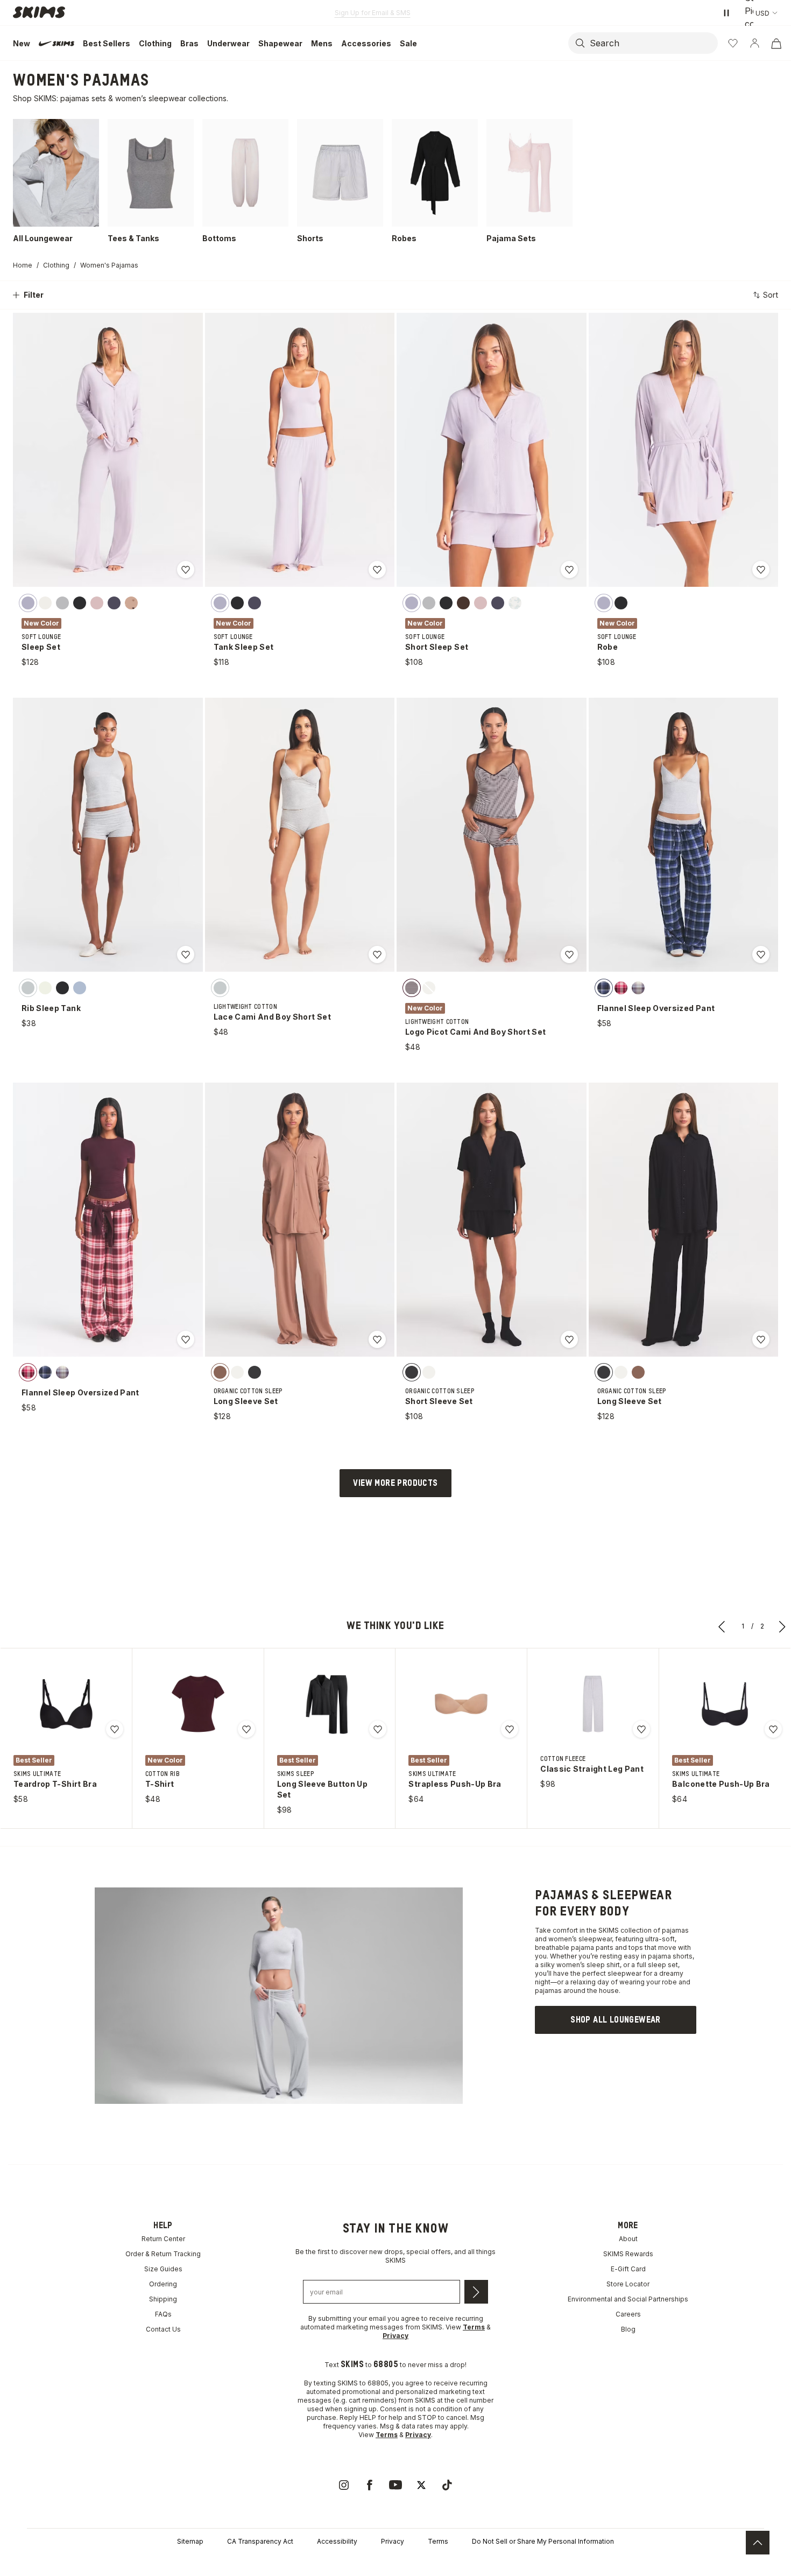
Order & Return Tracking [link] (163, 2254)
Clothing (56, 265)
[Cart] (776, 43)
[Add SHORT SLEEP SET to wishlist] (569, 570)
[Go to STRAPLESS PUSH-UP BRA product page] (461, 1704)
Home (23, 265)
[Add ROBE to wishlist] (761, 570)
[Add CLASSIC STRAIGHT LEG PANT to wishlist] (641, 1729)
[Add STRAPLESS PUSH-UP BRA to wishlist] (510, 1729)
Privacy (393, 2541)
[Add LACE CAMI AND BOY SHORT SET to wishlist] (377, 954)
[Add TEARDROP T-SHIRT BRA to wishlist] (115, 1729)
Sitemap (190, 2541)
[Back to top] (758, 2543)
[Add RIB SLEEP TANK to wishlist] (186, 954)
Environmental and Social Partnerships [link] (628, 2299)
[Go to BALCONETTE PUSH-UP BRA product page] (725, 1704)
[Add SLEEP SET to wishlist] (186, 570)
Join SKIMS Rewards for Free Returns (373, 13)
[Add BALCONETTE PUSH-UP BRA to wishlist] (773, 1729)
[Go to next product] (782, 1626)
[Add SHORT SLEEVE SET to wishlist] (569, 1339)
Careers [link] (628, 2314)
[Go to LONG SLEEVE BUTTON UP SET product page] (330, 1704)
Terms (438, 2541)
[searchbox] (653, 43)
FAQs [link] (163, 2314)
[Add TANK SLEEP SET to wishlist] (377, 570)
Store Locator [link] (628, 2284)
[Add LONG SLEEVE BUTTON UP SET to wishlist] (378, 1729)
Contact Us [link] (163, 2329)
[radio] (28, 602)
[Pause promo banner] (726, 13)
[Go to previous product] (722, 1626)
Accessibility (337, 2541)
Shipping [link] (163, 2299)
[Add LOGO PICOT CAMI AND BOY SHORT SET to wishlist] (569, 954)
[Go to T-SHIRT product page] (198, 1704)
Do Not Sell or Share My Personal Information (543, 2541)
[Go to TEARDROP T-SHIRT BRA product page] (66, 1704)
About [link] (628, 2239)
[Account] (754, 43)
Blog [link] (628, 2329)
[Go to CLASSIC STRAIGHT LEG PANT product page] (593, 1704)
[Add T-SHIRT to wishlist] (246, 1729)
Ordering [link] (163, 2284)
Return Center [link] (163, 2239)
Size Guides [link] (163, 2269)
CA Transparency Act (260, 2541)
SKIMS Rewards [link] (628, 2254)
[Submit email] (476, 2292)
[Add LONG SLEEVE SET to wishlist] (377, 1339)
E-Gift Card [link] (628, 2269)
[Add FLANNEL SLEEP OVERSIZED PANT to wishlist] (761, 954)
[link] (616, 2020)
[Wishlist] (733, 43)
